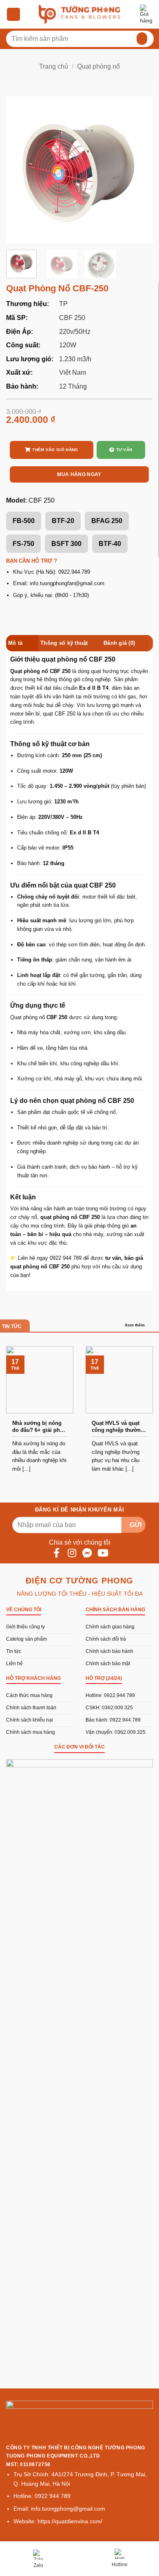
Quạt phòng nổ (98, 66)
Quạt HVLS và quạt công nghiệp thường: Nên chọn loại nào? (119, 1427)
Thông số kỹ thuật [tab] (64, 643)
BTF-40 (110, 544)
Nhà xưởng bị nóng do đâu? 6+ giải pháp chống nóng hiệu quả (39, 1427)
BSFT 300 (66, 544)
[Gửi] (140, 39)
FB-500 (24, 521)
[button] (13, 15)
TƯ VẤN (124, 450)
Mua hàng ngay (79, 474)
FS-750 (23, 544)
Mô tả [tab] (15, 643)
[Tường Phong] (79, 14)
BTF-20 (63, 521)
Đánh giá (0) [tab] (119, 643)
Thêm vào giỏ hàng (55, 450)
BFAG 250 (107, 521)
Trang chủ (54, 66)
